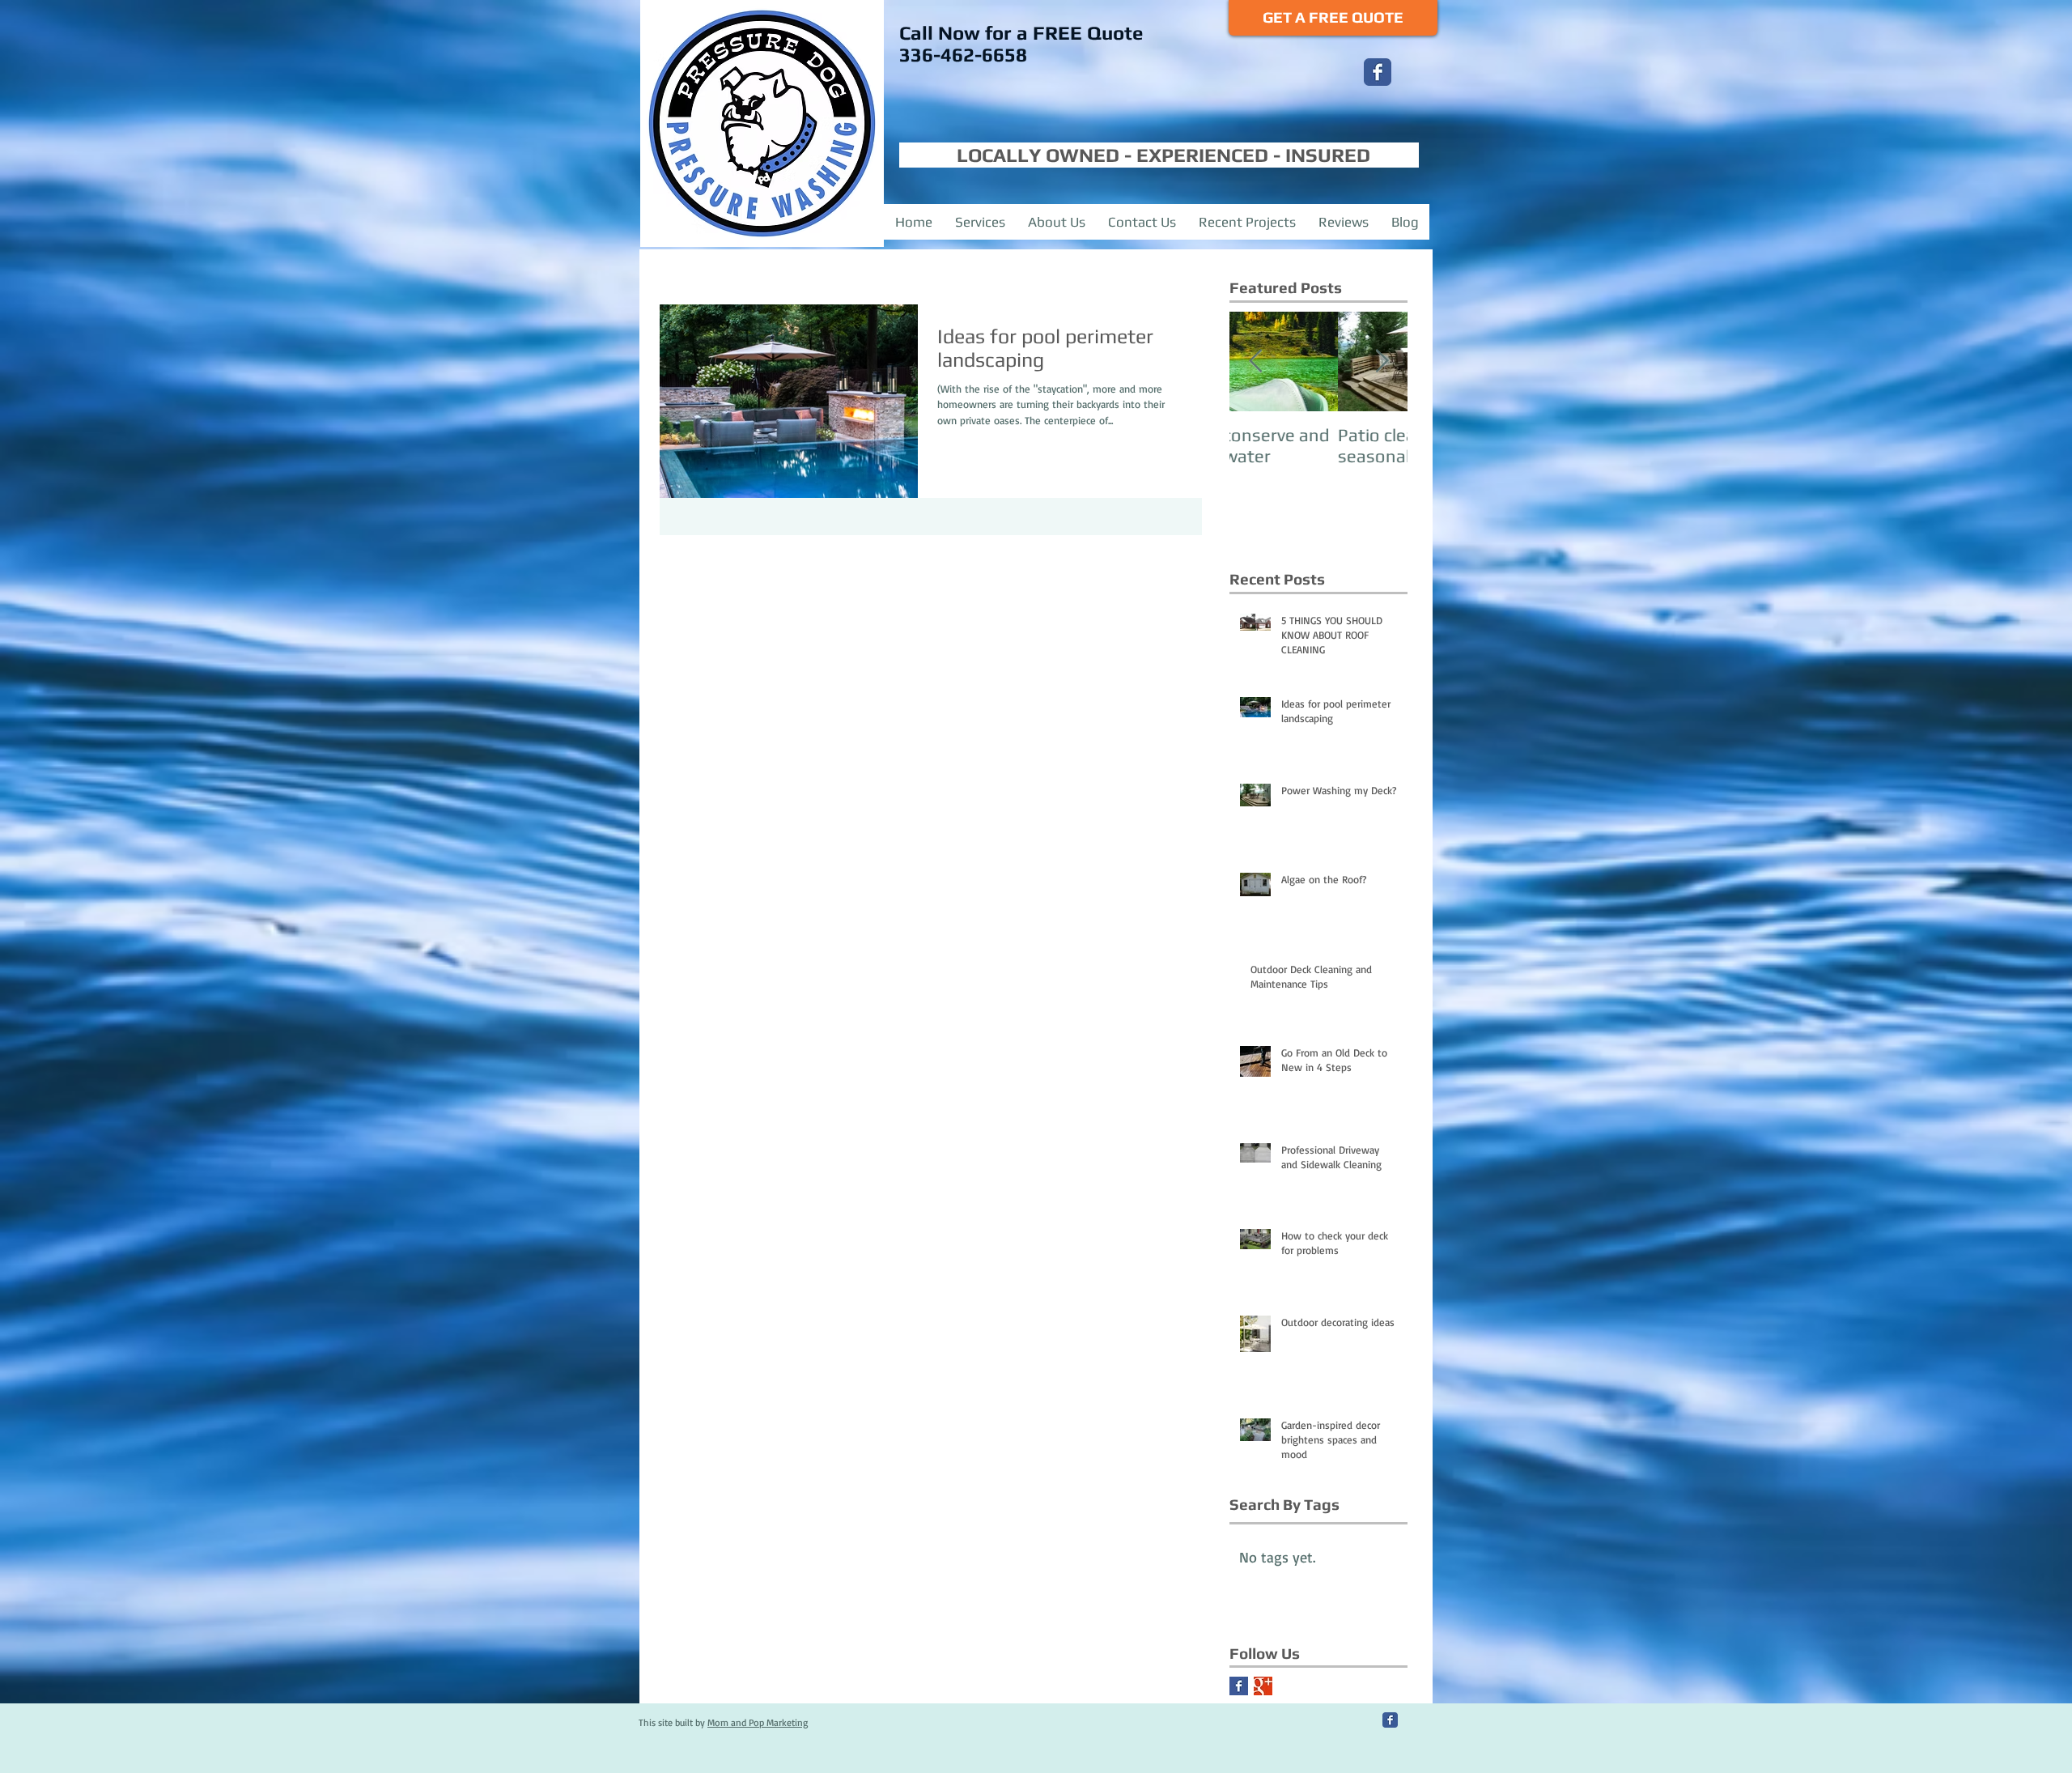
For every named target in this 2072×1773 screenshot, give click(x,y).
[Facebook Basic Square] (1239, 1686)
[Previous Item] (1255, 361)
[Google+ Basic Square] (1263, 1686)
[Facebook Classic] (1378, 72)
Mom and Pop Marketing (758, 1722)
